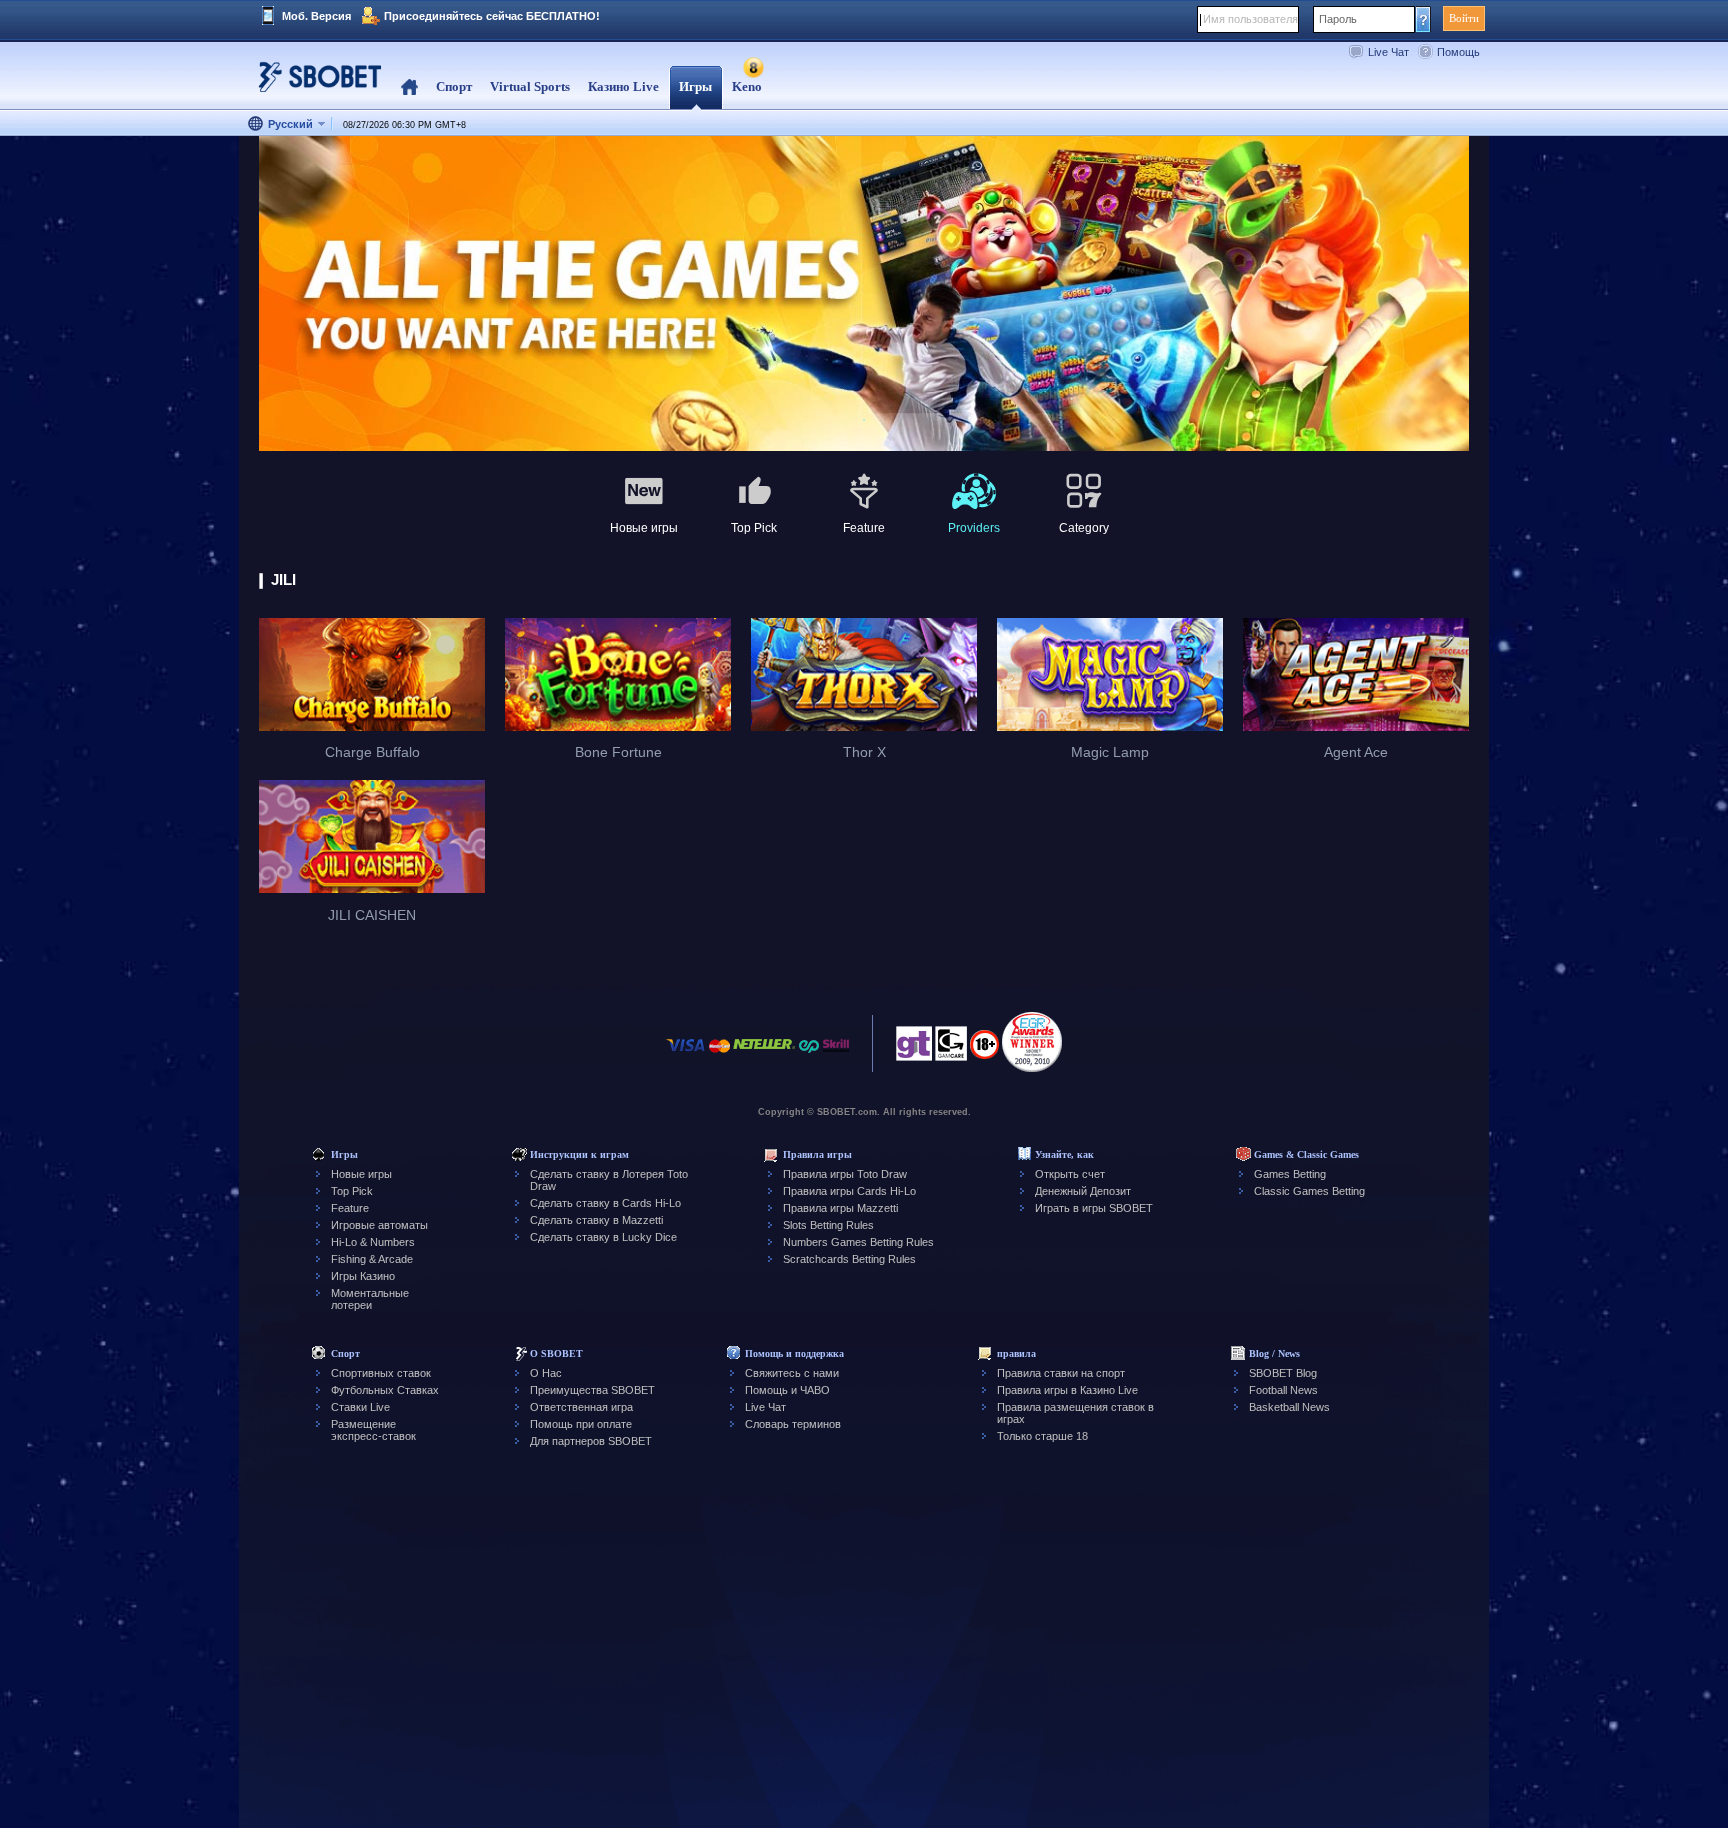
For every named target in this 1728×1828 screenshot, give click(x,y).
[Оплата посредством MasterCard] (719, 1055)
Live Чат (1388, 52)
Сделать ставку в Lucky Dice (603, 1237)
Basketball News (1289, 1407)
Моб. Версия (316, 16)
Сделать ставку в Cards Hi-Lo (605, 1203)
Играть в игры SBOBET (1094, 1208)
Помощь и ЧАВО (787, 1390)
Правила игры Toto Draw (845, 1174)
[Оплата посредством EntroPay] (809, 1055)
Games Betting (1290, 1174)
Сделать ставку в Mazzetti (596, 1220)
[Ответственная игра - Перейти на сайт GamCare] (951, 1049)
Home (409, 87)
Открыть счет (1070, 1174)
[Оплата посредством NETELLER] (764, 1055)
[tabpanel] (864, 294)
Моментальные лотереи (370, 1299)
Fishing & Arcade (372, 1259)
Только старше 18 (1042, 1436)
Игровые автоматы (379, 1225)
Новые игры (361, 1174)
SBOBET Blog (1283, 1373)
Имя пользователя (1250, 19)
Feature (350, 1208)
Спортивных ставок (381, 1373)
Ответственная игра (581, 1407)
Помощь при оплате (581, 1424)
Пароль (1338, 19)
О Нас (546, 1373)
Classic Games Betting (1309, 1191)
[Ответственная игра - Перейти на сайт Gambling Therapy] (914, 1049)
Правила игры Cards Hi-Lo (849, 1191)
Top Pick (352, 1191)
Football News (1283, 1390)
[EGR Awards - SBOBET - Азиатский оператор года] (1032, 1042)
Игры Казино (363, 1276)
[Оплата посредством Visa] (686, 1055)
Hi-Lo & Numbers (373, 1242)
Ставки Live (360, 1407)
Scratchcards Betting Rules (849, 1259)
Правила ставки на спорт (1061, 1373)
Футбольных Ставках (385, 1390)
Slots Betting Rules (828, 1225)
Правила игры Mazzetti (840, 1208)
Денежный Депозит (1083, 1191)
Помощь (1458, 52)
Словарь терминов (793, 1424)
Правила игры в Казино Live (1067, 1390)
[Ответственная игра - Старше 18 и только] (984, 1051)
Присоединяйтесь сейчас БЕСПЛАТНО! (492, 16)
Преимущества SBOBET (592, 1390)
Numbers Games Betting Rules (858, 1242)
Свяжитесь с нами (792, 1373)
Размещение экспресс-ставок (373, 1430)
